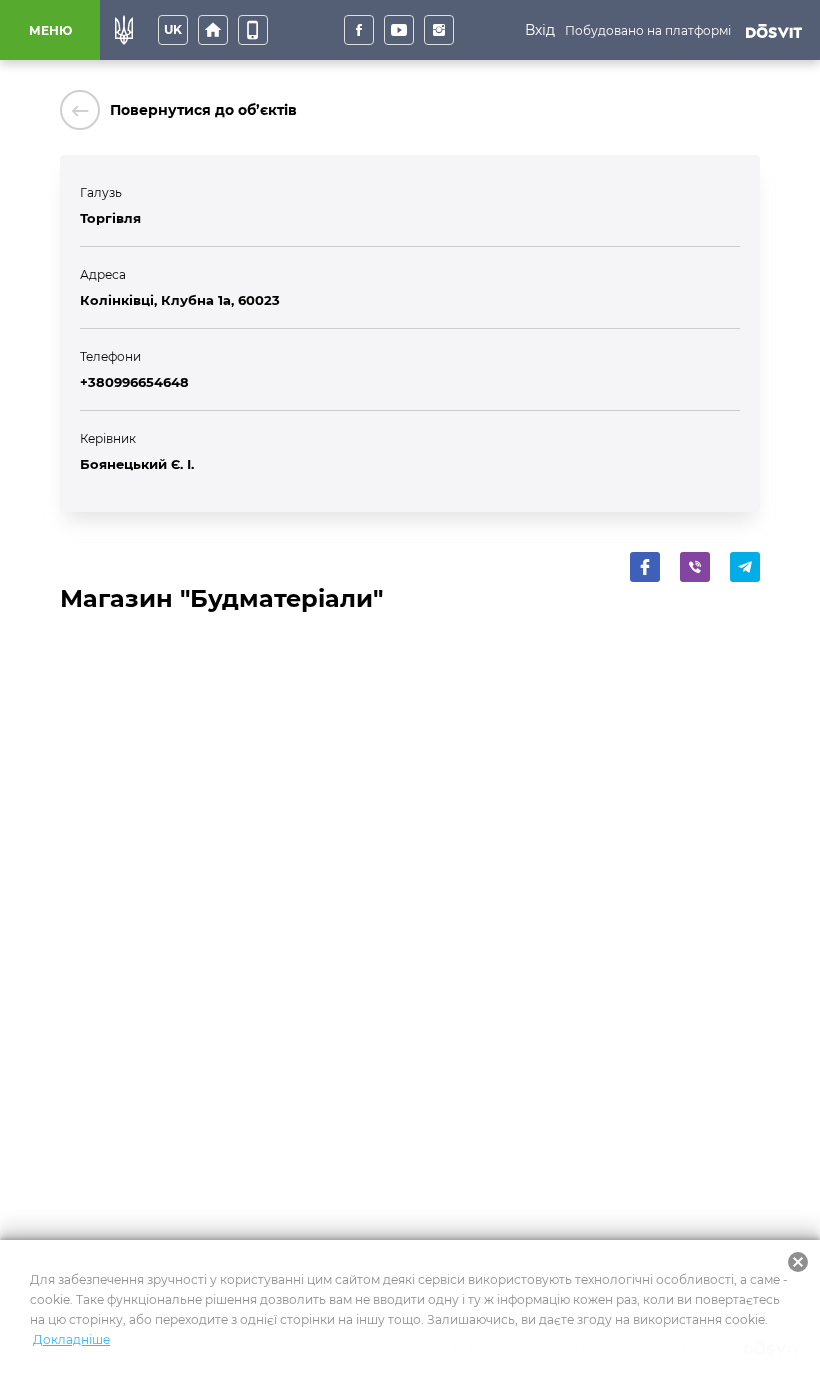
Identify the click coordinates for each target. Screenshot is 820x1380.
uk (173, 29)
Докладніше (71, 1339)
